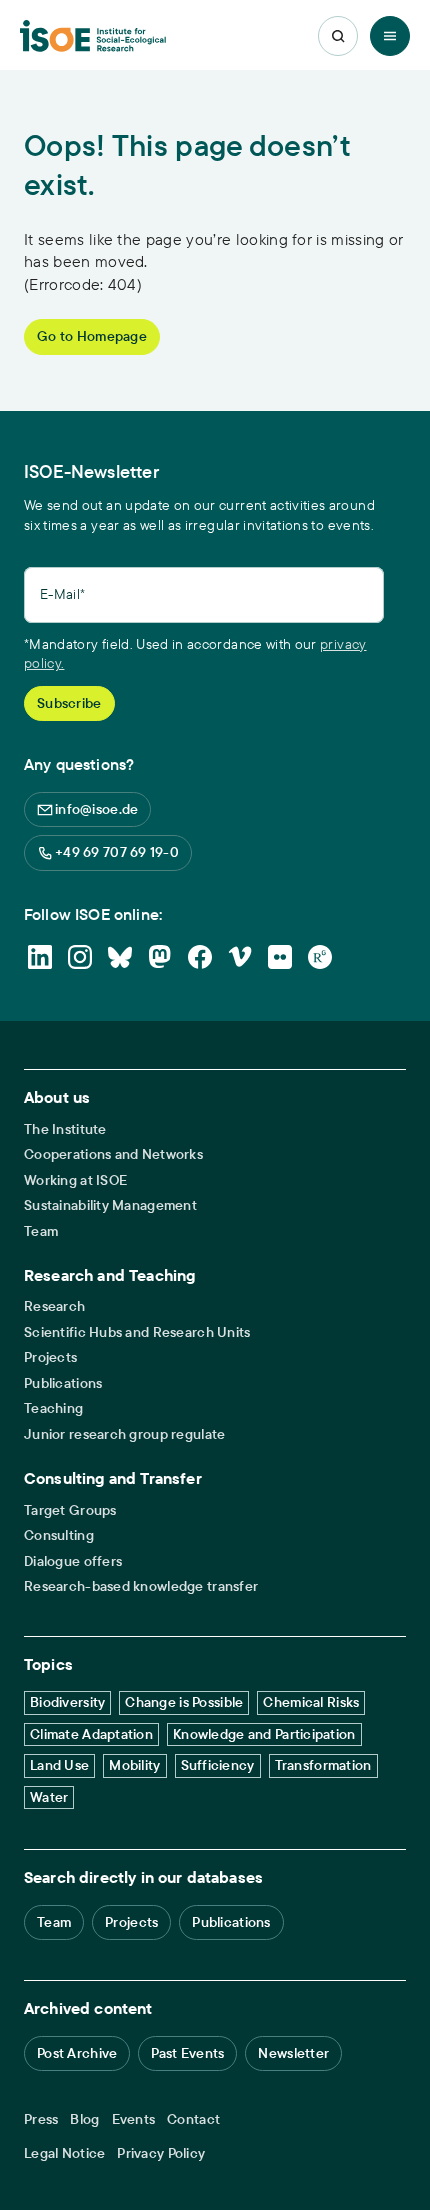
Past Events (187, 2053)
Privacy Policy (161, 2153)
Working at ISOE (75, 1180)
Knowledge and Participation (264, 1734)
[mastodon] (160, 957)
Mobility (134, 1765)
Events (134, 2119)
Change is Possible (184, 1702)
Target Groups (70, 1510)
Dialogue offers (73, 1561)
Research (54, 1306)
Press (41, 2119)
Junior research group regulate (124, 1434)
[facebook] (200, 957)
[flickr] (280, 957)
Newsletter (293, 2053)
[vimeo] (240, 957)
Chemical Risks (311, 1702)
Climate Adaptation (91, 1734)
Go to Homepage (92, 336)
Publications (63, 1383)
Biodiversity (67, 1702)
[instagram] (80, 957)
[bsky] (120, 957)
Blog (84, 2119)
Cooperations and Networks (113, 1154)
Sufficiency (218, 1765)
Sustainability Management (110, 1205)
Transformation (323, 1765)
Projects (50, 1357)
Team (41, 1231)
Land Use (59, 1765)
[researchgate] (320, 957)
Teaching (53, 1408)
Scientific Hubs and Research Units (137, 1332)
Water (49, 1797)
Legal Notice (64, 2153)
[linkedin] (40, 957)
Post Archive (77, 2053)
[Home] (93, 36)
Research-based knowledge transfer (141, 1586)
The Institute (65, 1129)
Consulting (59, 1535)
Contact (193, 2119)
